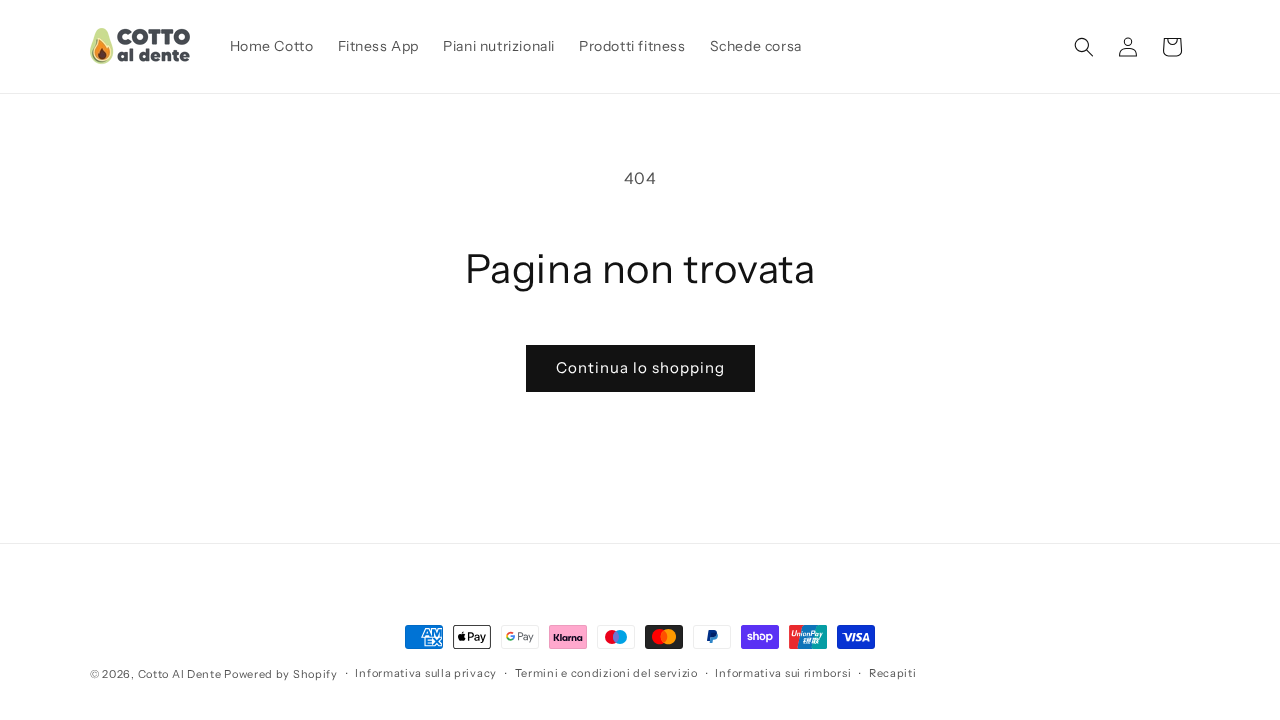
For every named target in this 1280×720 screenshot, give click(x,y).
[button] (1084, 47)
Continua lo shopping (640, 367)
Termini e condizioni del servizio (606, 673)
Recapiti (893, 673)
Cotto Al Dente (180, 674)
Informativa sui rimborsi (783, 673)
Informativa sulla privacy (426, 673)
